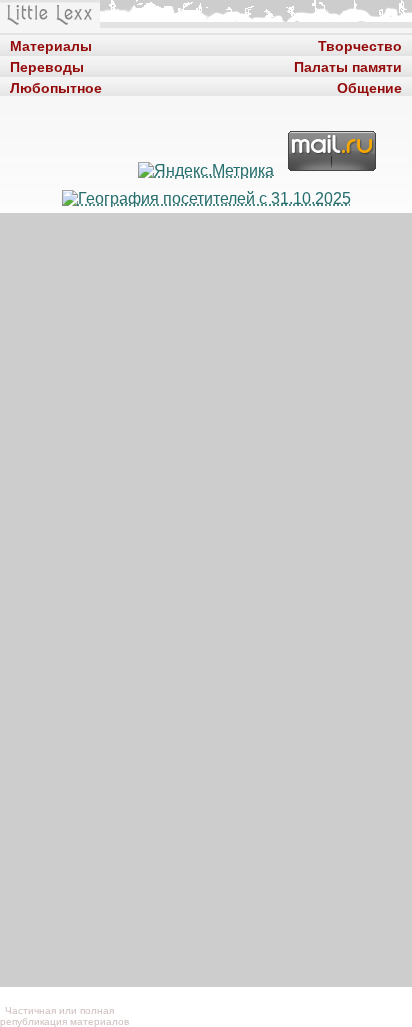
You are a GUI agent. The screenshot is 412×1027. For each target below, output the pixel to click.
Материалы (51, 44)
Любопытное (56, 86)
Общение (369, 86)
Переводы (47, 65)
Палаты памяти (348, 65)
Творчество (360, 44)
